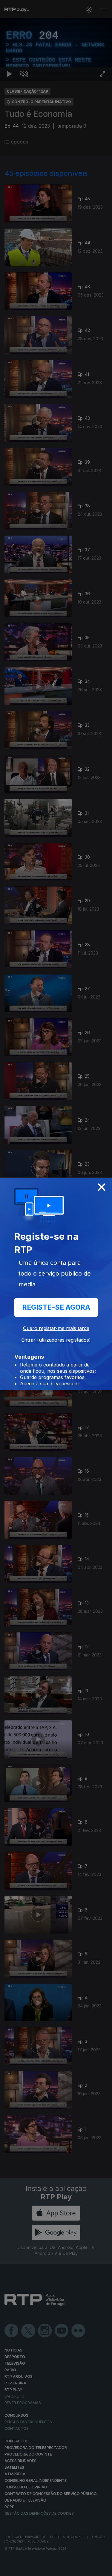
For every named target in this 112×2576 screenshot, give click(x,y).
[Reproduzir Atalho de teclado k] (10, 2569)
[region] (56, 1288)
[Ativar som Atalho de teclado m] (24, 2569)
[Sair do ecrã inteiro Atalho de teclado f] (102, 2569)
